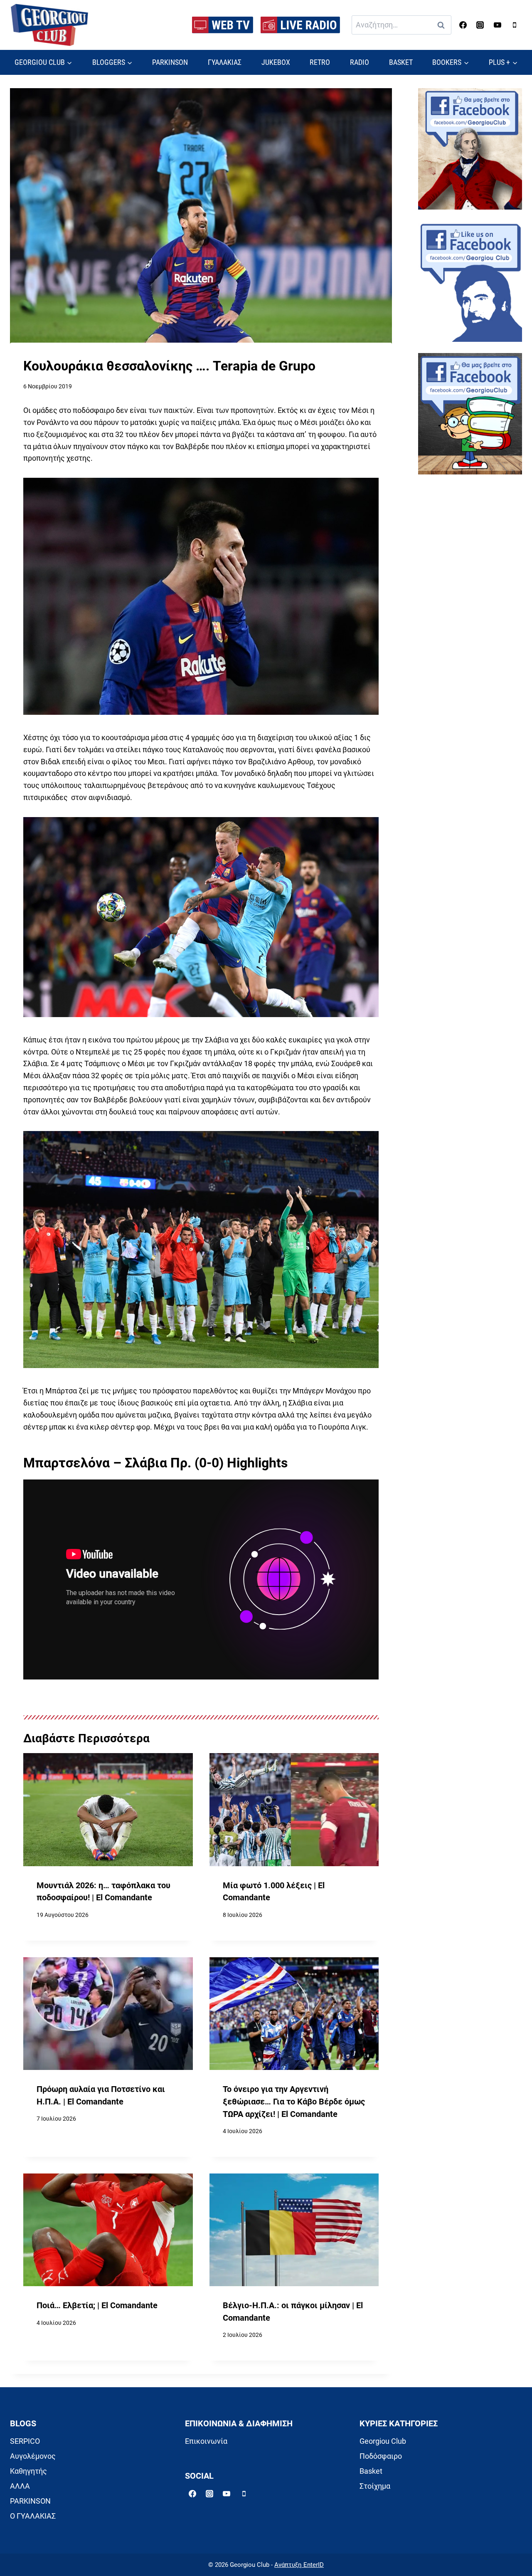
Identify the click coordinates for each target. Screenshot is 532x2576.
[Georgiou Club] (49, 25)
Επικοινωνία (206, 2441)
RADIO (360, 62)
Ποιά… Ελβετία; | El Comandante (97, 2306)
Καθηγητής (28, 2471)
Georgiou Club (383, 2441)
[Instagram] (480, 25)
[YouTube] (498, 25)
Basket (371, 2471)
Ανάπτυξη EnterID (299, 2565)
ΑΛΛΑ (20, 2486)
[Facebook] (463, 25)
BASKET (401, 62)
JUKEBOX (276, 62)
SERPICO (25, 2441)
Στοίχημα (375, 2486)
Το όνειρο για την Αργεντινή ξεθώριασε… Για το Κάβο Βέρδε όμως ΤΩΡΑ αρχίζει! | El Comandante (294, 2102)
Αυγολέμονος (33, 2456)
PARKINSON (170, 62)
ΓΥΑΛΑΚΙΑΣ (225, 62)
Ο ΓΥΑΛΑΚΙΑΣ (33, 2516)
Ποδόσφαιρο (381, 2456)
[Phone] (515, 25)
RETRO (320, 62)
